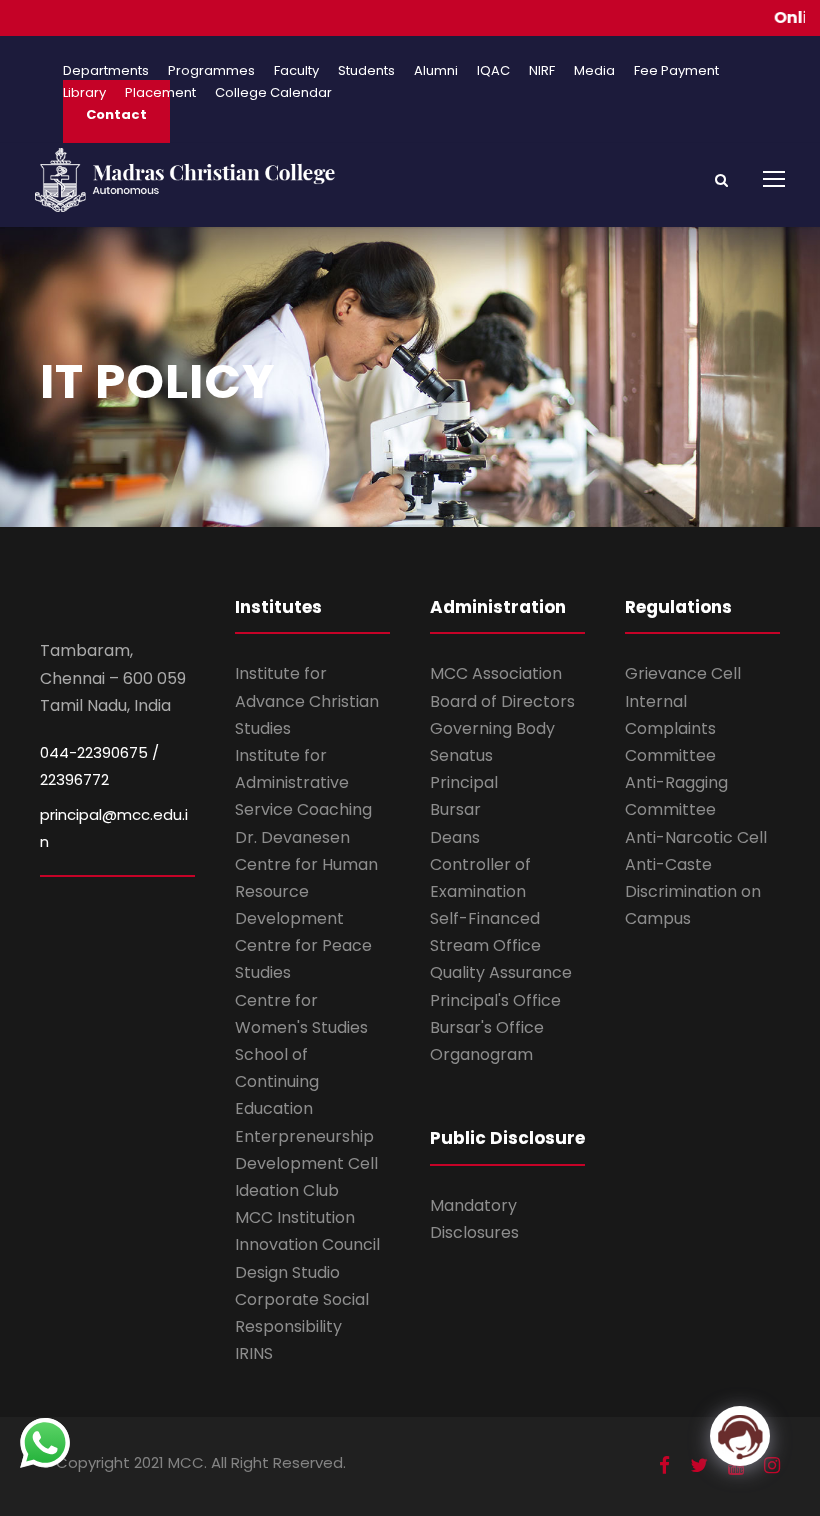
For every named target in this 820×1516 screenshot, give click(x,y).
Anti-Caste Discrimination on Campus (693, 891)
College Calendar (273, 92)
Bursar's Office (487, 1027)
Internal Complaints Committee (670, 728)
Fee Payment (676, 70)
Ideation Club (287, 1190)
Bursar (455, 809)
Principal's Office (495, 1000)
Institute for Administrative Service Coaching (303, 782)
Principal (464, 782)
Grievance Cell (683, 673)
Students (366, 70)
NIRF (542, 70)
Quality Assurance (501, 972)
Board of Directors (502, 701)
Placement (160, 92)
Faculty (296, 70)
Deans (455, 837)
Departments (106, 70)
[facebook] (664, 1465)
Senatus (461, 755)
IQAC (493, 70)
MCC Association (496, 673)
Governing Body (492, 728)
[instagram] (772, 1465)
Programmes (211, 70)
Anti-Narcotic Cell (696, 837)
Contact (116, 114)
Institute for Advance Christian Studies (307, 700)
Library (84, 92)
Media (594, 70)
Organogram (481, 1054)
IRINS (254, 1353)
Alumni (436, 70)
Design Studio (287, 1272)
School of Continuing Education (277, 1081)
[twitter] (699, 1465)
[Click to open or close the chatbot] (740, 1436)
